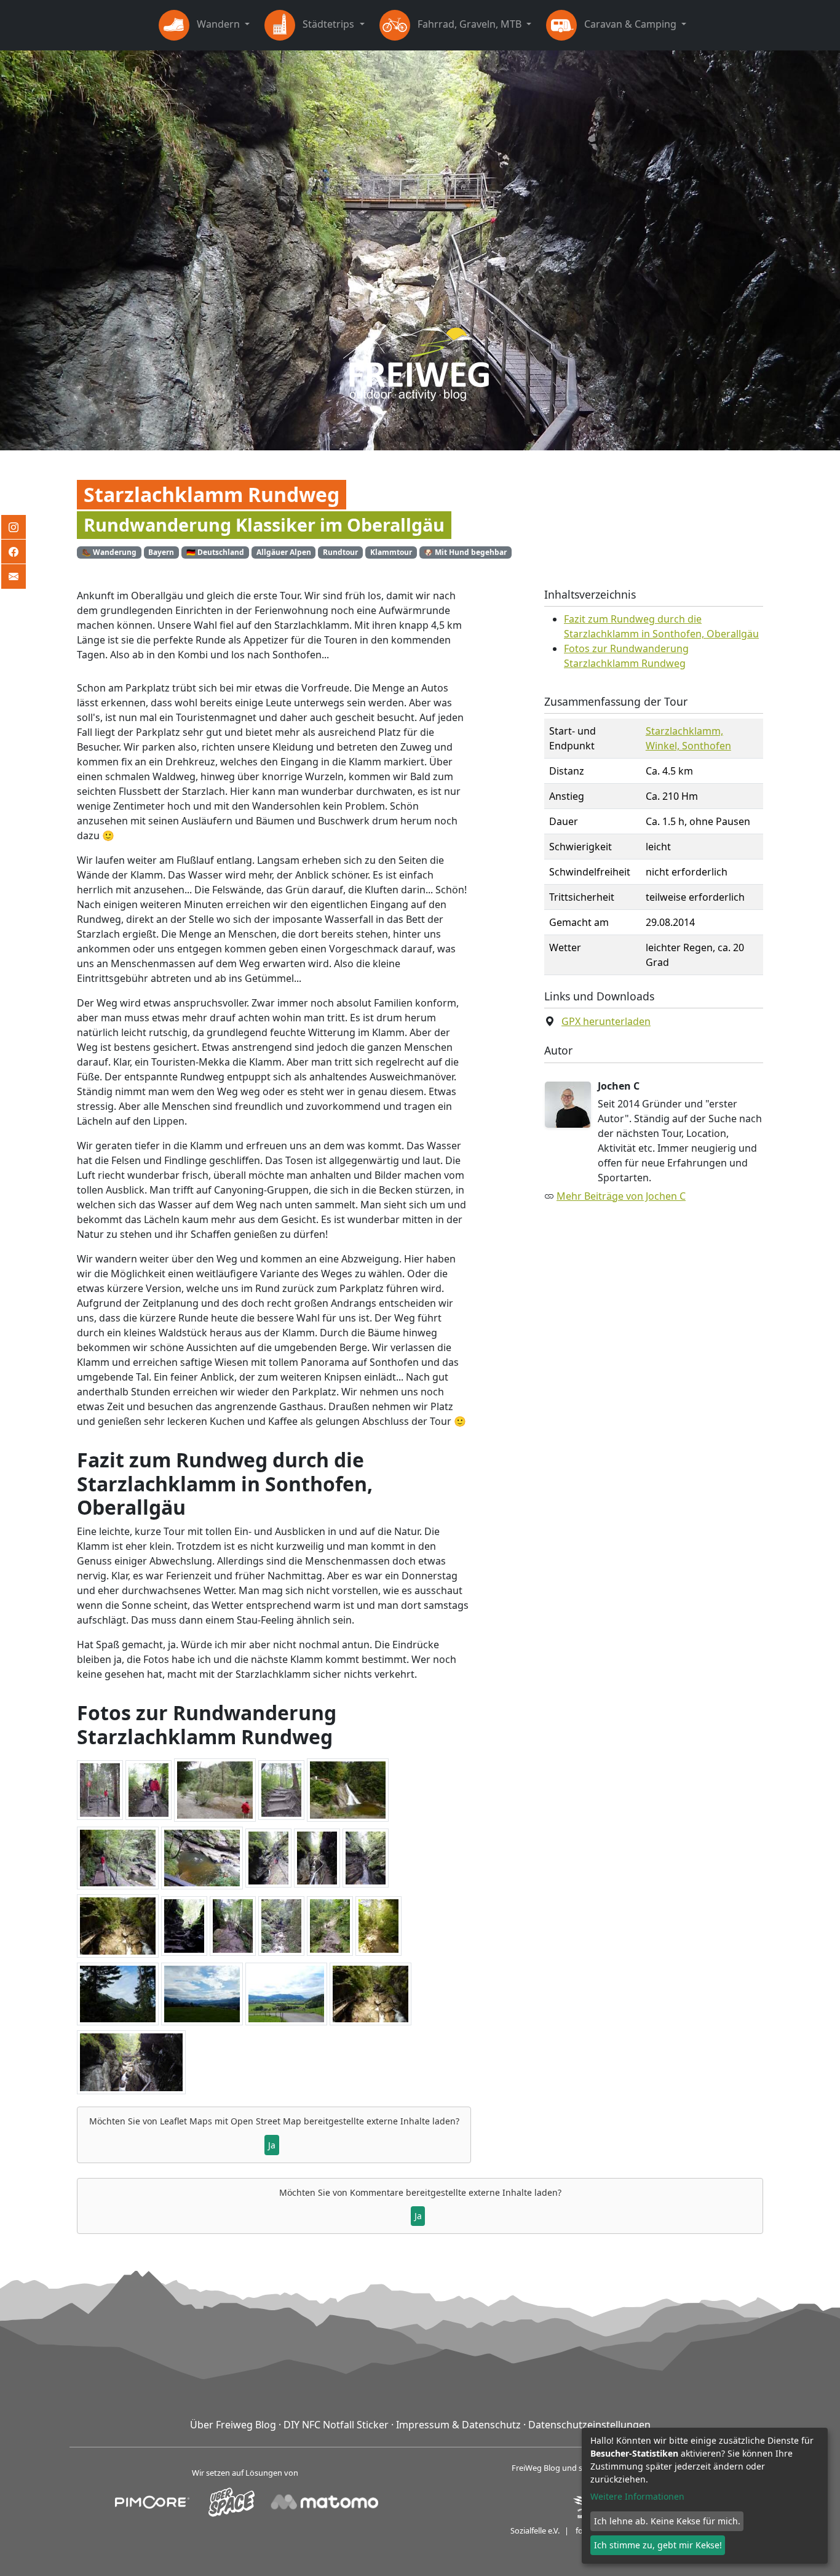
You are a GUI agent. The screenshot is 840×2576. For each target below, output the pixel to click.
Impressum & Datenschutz (458, 2425)
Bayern (161, 552)
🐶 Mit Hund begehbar (465, 552)
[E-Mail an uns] (14, 576)
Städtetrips (328, 24)
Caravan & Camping (630, 24)
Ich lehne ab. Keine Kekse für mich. (667, 2521)
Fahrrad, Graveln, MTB (470, 24)
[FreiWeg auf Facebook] (14, 552)
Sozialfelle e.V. (535, 2530)
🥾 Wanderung (109, 552)
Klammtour (391, 552)
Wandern (218, 24)
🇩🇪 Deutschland (215, 552)
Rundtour (340, 552)
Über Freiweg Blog (233, 2425)
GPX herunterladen (606, 1021)
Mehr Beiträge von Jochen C (621, 1196)
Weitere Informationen (637, 2496)
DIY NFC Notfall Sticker (336, 2425)
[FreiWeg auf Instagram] (14, 527)
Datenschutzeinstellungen (589, 2425)
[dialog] (705, 2496)
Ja (272, 2145)
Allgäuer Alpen (284, 552)
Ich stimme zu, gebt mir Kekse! (658, 2545)
